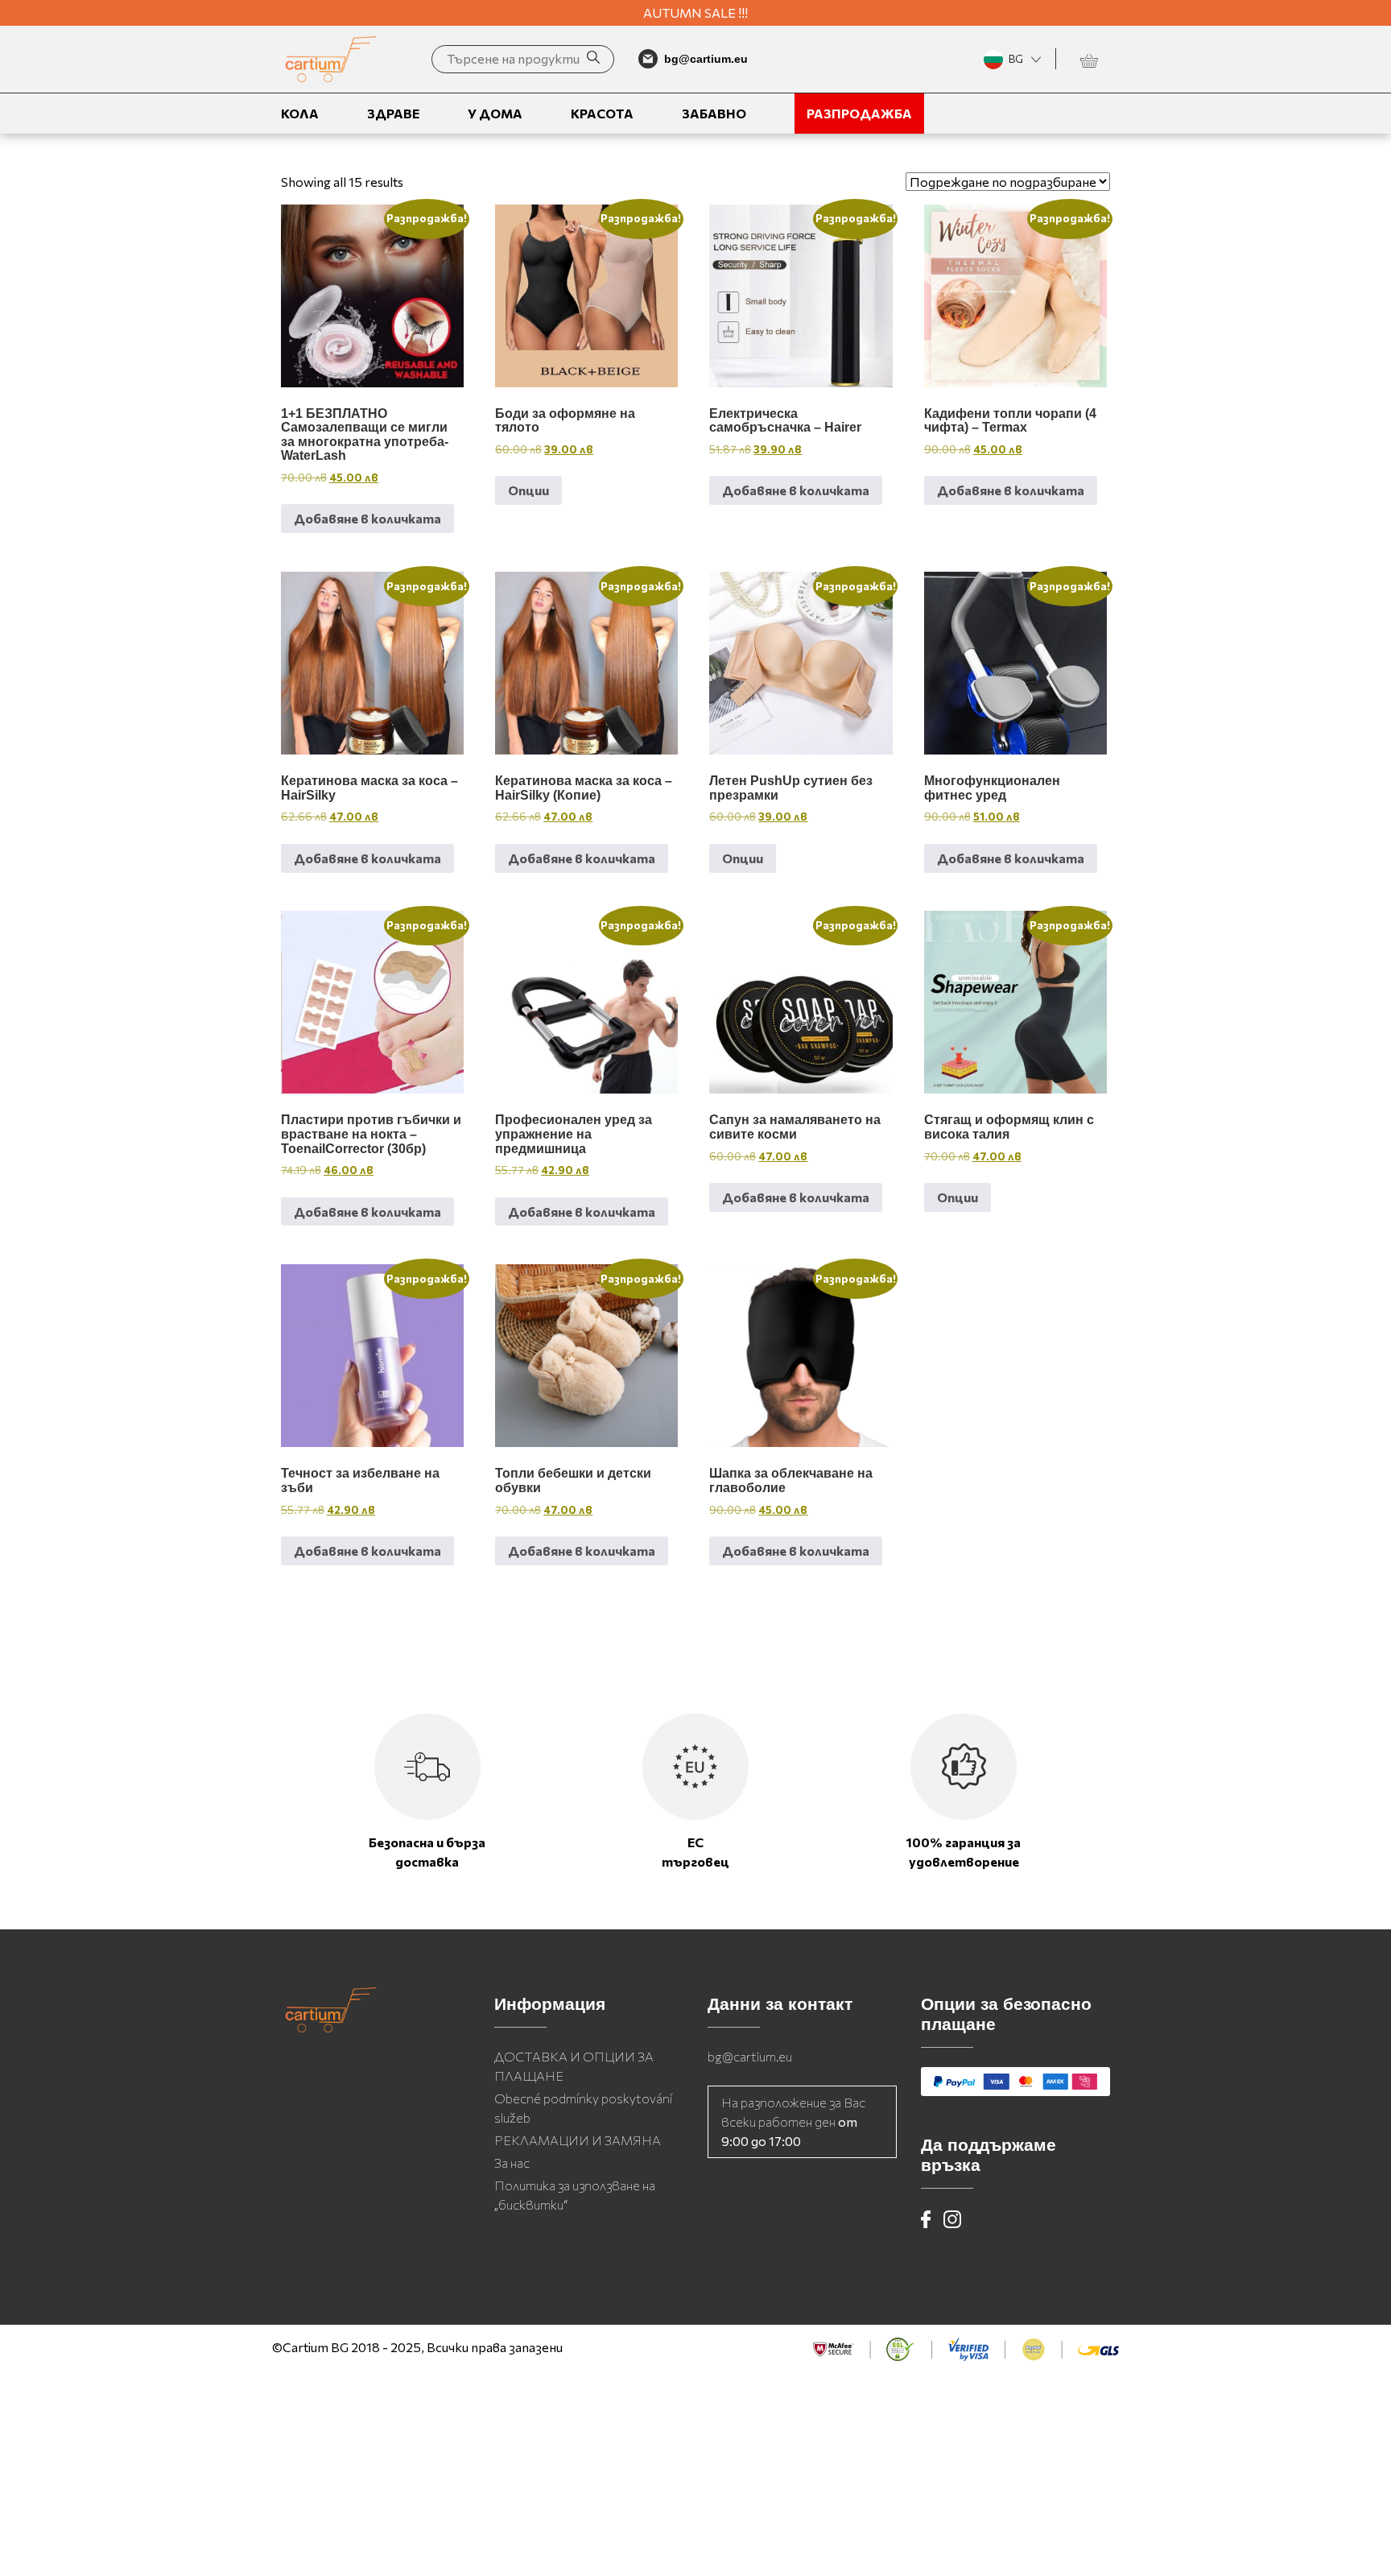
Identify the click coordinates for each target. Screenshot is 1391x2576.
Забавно (714, 113)
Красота (602, 113)
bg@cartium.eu (750, 2056)
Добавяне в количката (367, 518)
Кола (300, 113)
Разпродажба (859, 113)
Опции (528, 490)
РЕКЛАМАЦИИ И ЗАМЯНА (578, 2140)
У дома (495, 113)
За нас (512, 2163)
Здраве (393, 113)
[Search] (593, 59)
